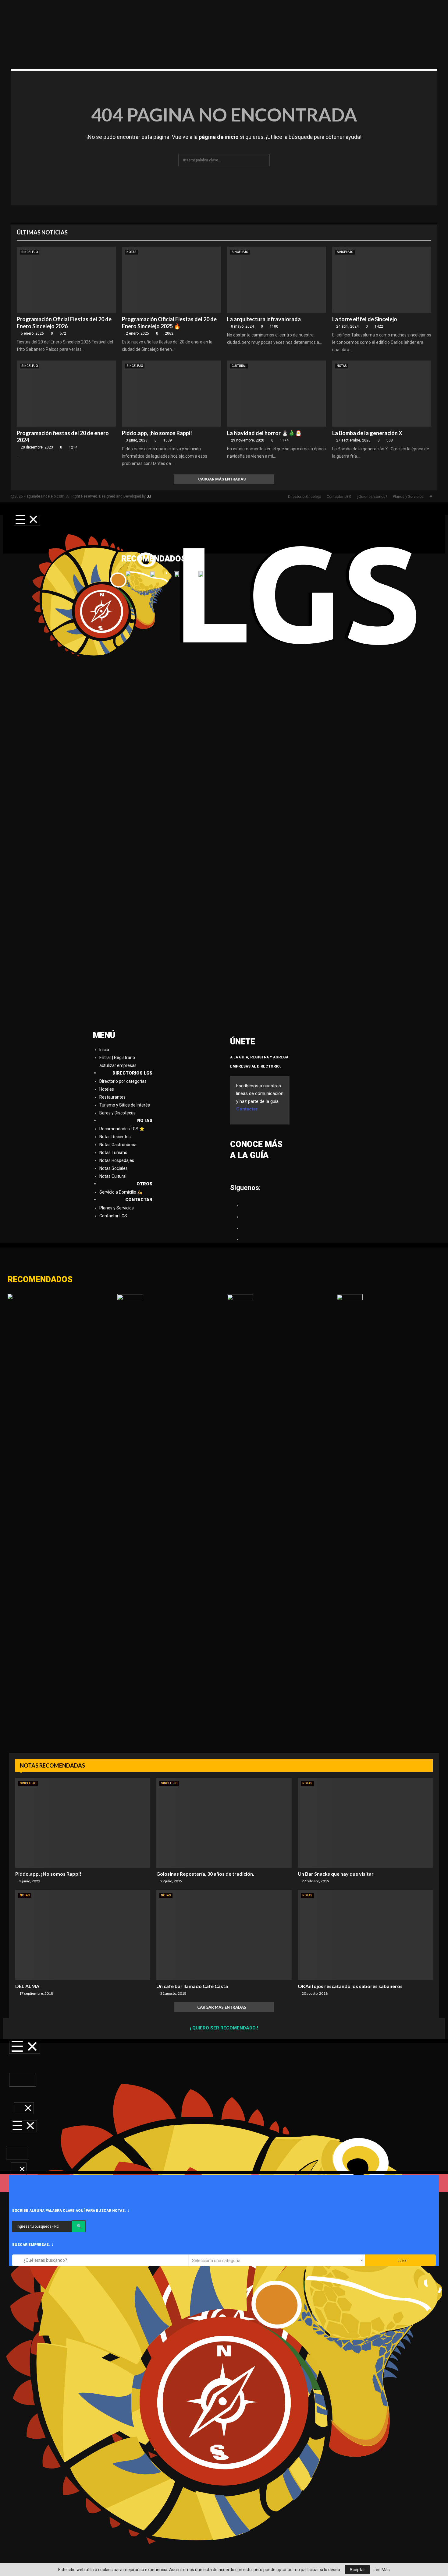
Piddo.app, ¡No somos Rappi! (157, 433)
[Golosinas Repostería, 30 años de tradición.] (224, 1823)
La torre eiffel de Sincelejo (365, 319)
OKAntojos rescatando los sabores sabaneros (350, 1986)
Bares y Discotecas (117, 1113)
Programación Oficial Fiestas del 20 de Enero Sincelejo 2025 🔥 (169, 323)
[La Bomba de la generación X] (382, 394)
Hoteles (107, 1089)
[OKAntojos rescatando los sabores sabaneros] (365, 1935)
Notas (145, 1121)
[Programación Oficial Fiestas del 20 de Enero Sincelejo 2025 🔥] (171, 280)
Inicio (104, 1050)
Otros (144, 1184)
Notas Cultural (113, 1176)
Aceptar (357, 2570)
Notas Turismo (113, 1153)
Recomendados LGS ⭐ (122, 1129)
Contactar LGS (339, 497)
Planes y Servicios (408, 497)
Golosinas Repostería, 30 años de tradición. (205, 1874)
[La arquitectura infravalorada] (277, 280)
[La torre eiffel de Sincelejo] (382, 280)
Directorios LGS (132, 1073)
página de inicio (219, 137)
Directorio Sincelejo (304, 497)
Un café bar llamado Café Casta (192, 1986)
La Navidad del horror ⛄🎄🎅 (264, 433)
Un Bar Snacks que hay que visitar (336, 1874)
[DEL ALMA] (83, 1935)
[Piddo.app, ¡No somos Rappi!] (171, 394)
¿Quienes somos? (372, 497)
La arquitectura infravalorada (264, 319)
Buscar (402, 2260)
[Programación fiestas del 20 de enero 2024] (66, 394)
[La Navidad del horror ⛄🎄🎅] (277, 394)
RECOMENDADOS (40, 1280)
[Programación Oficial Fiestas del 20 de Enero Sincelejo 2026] (66, 280)
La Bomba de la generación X (367, 433)
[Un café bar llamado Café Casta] (224, 1935)
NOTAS (132, 252)
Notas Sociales (114, 1168)
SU (149, 496)
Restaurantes (112, 1097)
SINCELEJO (30, 252)
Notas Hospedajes (117, 1160)
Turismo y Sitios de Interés (125, 1105)
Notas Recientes (115, 1137)
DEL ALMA (27, 1986)
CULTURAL (239, 366)
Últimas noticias (42, 232)
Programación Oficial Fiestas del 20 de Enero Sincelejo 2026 (64, 323)
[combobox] (277, 2260)
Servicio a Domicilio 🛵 (121, 1192)
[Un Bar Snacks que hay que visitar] (365, 1823)
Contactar (139, 1200)
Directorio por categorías (123, 1081)
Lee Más (382, 2570)
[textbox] (277, 2260)
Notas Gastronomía (118, 1145)
